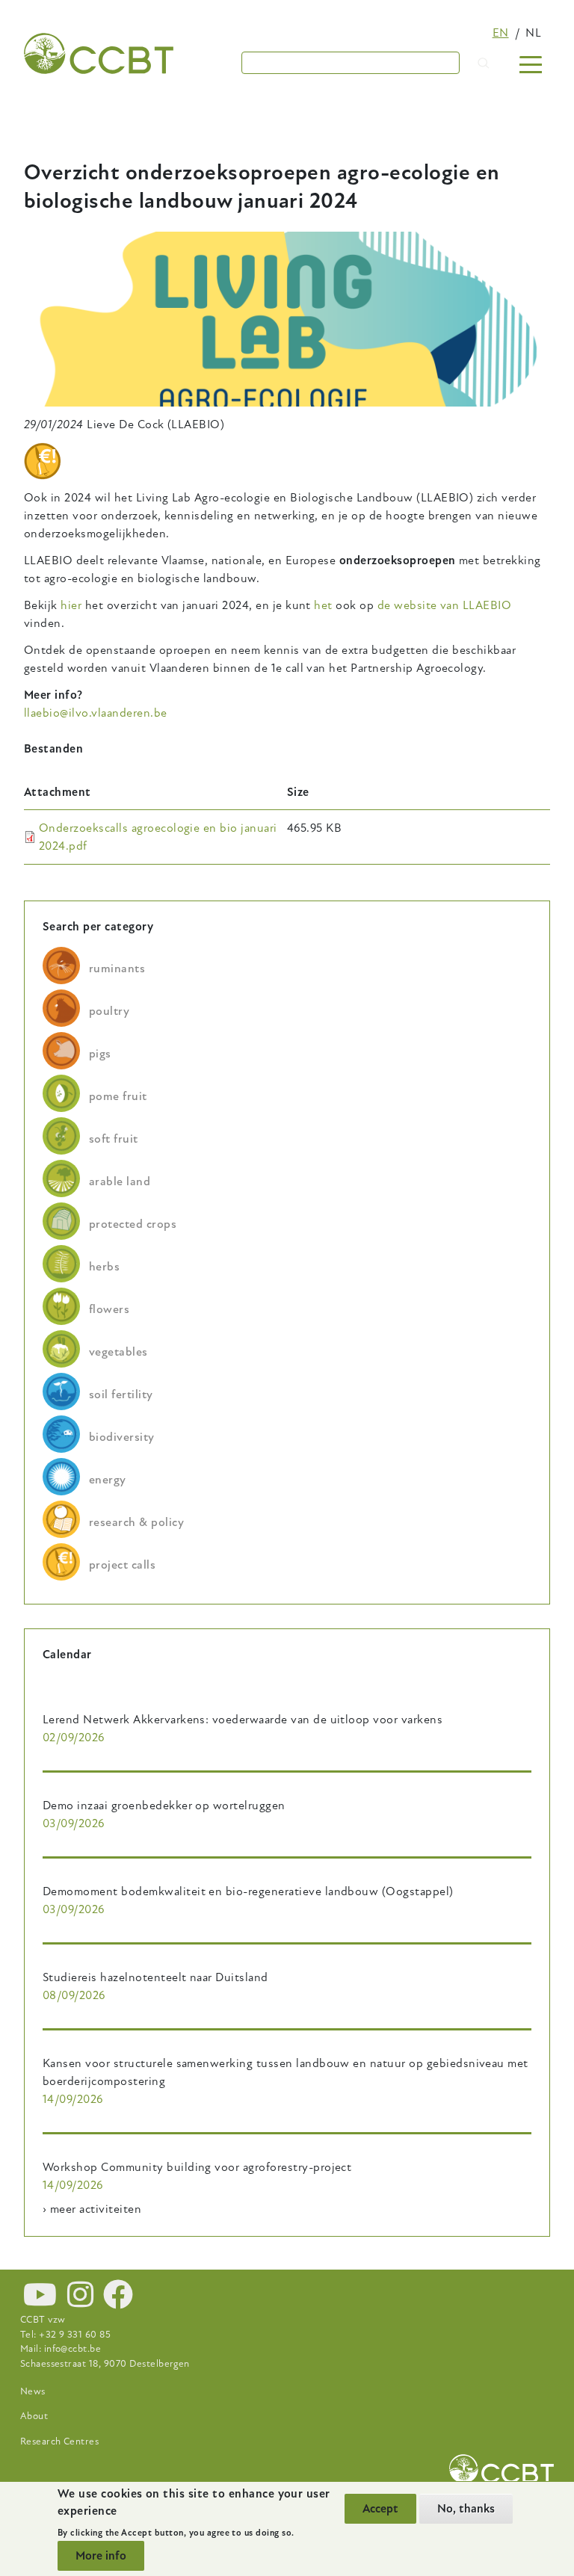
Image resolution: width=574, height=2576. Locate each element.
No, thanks (466, 2509)
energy (108, 1480)
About (34, 2416)
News (33, 2391)
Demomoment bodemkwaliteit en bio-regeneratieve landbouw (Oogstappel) (248, 1891)
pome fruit (118, 1096)
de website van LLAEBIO (445, 605)
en (501, 33)
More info (101, 2556)
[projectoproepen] (43, 461)
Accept (380, 2509)
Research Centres (60, 2441)
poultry (109, 1011)
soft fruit (114, 1139)
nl (533, 33)
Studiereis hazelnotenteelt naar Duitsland (155, 1977)
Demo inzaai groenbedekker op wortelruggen (164, 1806)
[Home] (99, 53)
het (323, 605)
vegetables (118, 1352)
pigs (100, 1054)
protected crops (133, 1224)
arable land (120, 1182)
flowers (109, 1309)
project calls (122, 1565)
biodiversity (122, 1437)
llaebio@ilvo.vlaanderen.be (95, 713)
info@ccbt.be (73, 2349)
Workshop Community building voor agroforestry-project (197, 2167)
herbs (104, 1267)
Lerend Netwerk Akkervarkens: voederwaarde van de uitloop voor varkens (243, 1720)
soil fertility (121, 1394)
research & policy (136, 1522)
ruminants (117, 969)
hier (72, 605)
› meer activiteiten (92, 2209)
